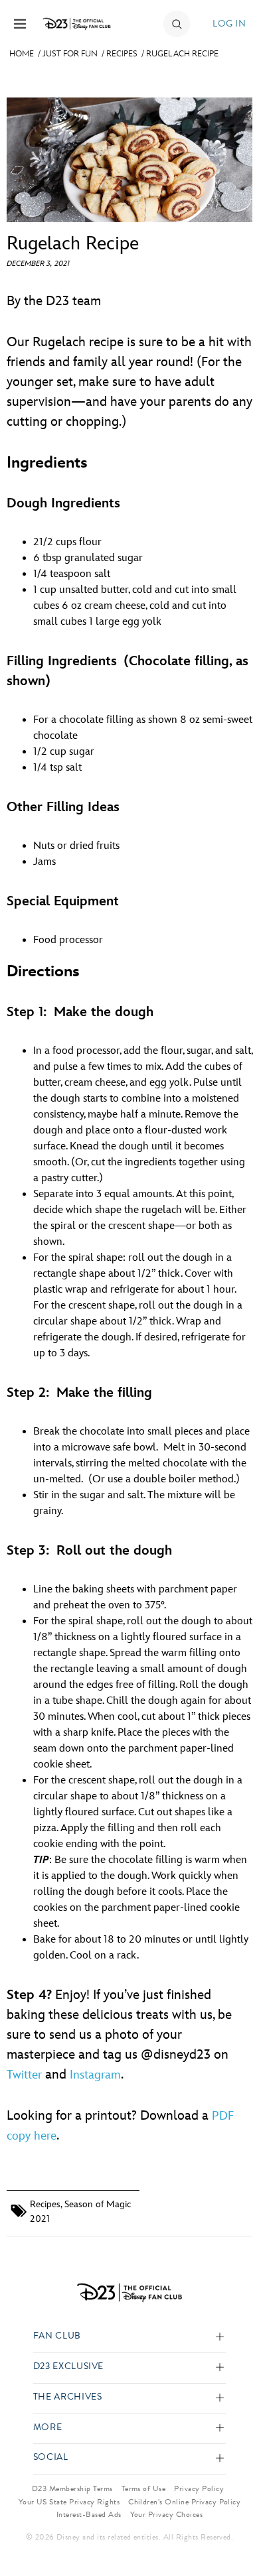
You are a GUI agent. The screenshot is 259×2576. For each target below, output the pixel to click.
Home (22, 54)
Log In (229, 24)
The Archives (68, 2397)
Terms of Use (144, 2488)
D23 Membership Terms (72, 2488)
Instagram (95, 2075)
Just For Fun (70, 54)
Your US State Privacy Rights (69, 2502)
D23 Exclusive (68, 2367)
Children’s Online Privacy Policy (184, 2502)
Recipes (122, 54)
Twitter (24, 2075)
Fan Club (57, 2336)
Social (51, 2458)
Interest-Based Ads (89, 2514)
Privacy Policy (199, 2488)
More (48, 2428)
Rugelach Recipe (182, 54)
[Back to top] (233, 2532)
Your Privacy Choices (167, 2514)
